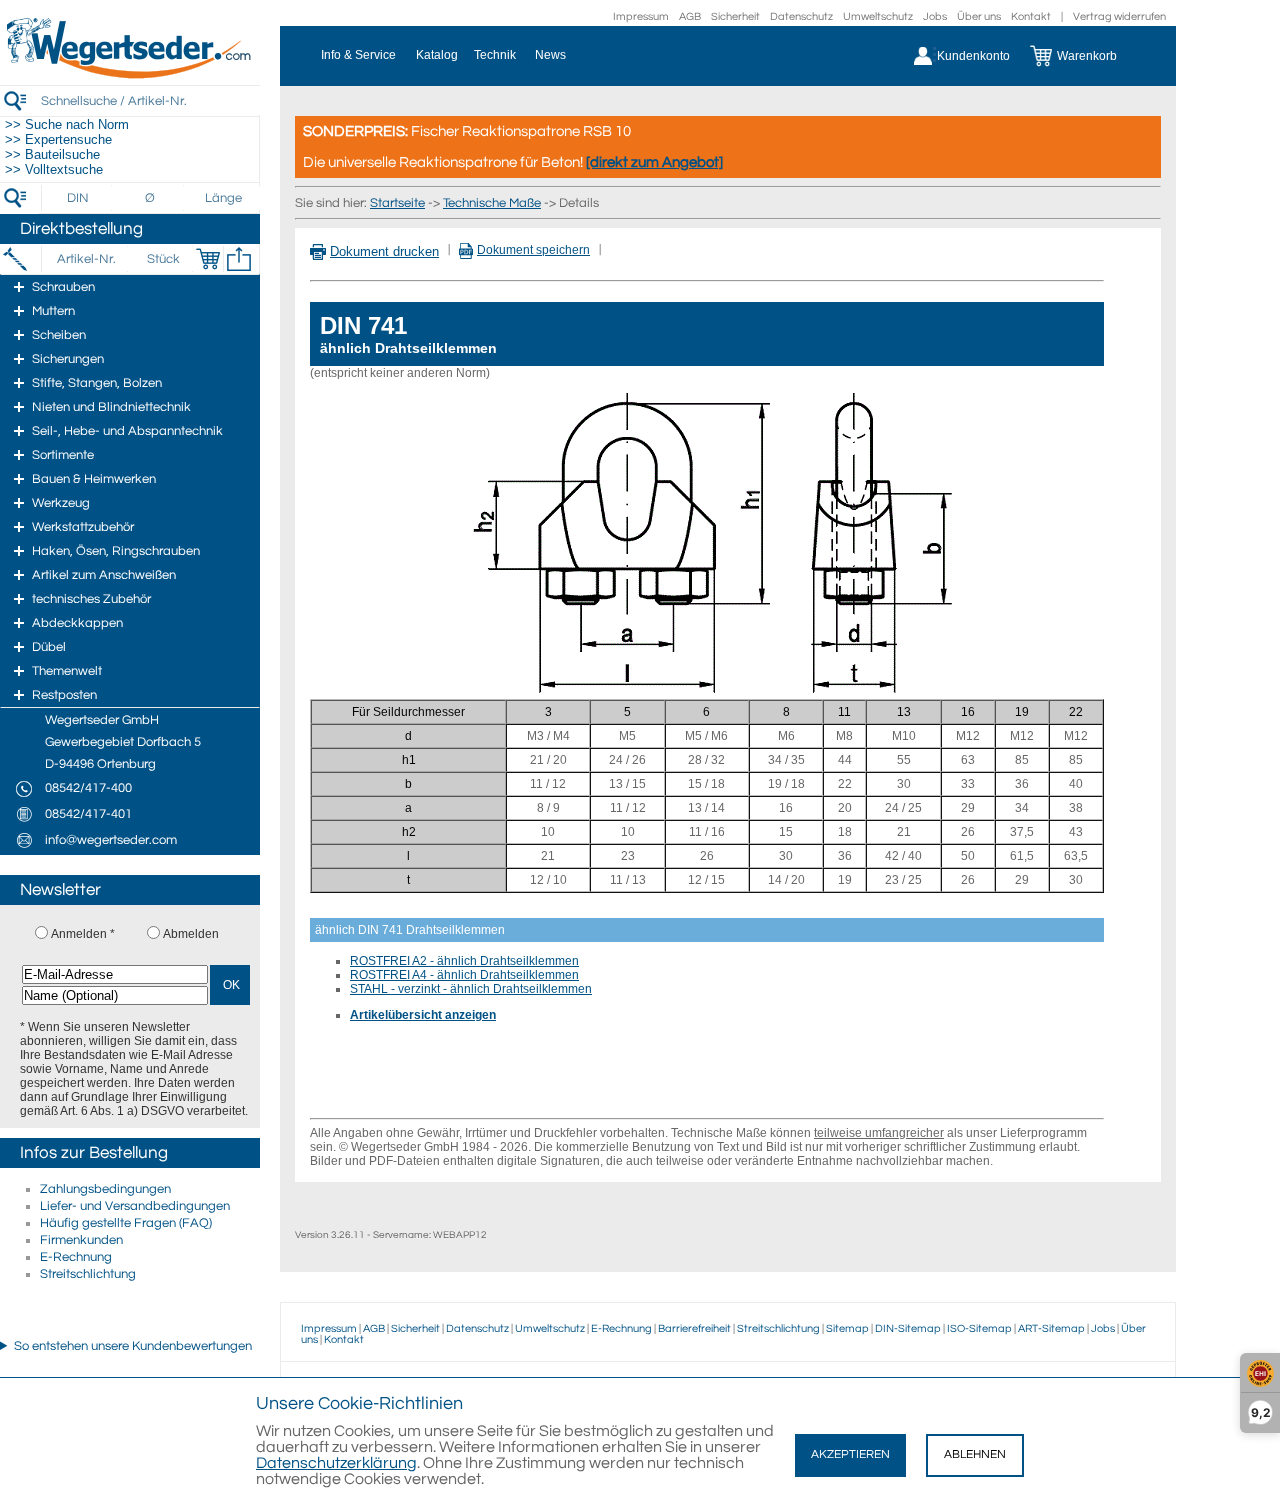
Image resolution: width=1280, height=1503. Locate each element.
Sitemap (847, 1328)
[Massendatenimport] (239, 259)
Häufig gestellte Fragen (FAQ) (126, 1223)
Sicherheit (735, 16)
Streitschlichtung (88, 1274)
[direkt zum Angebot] (654, 162)
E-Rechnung (76, 1257)
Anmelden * (83, 934)
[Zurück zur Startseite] (130, 75)
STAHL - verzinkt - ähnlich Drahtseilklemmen (471, 989)
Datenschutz (801, 16)
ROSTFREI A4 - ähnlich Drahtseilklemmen (464, 975)
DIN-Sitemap (908, 1328)
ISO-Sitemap (979, 1328)
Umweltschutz (878, 16)
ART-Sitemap (1051, 1328)
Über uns (979, 16)
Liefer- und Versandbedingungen (135, 1206)
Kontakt (1031, 16)
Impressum (641, 16)
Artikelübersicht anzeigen (423, 1015)
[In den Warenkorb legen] (208, 259)
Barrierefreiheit (694, 1328)
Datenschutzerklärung (336, 1463)
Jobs (935, 16)
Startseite (397, 203)
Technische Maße (492, 203)
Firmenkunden (81, 1240)
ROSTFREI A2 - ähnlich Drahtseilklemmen (464, 961)
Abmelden (191, 934)
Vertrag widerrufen (1119, 16)
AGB (690, 16)
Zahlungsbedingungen (105, 1189)
